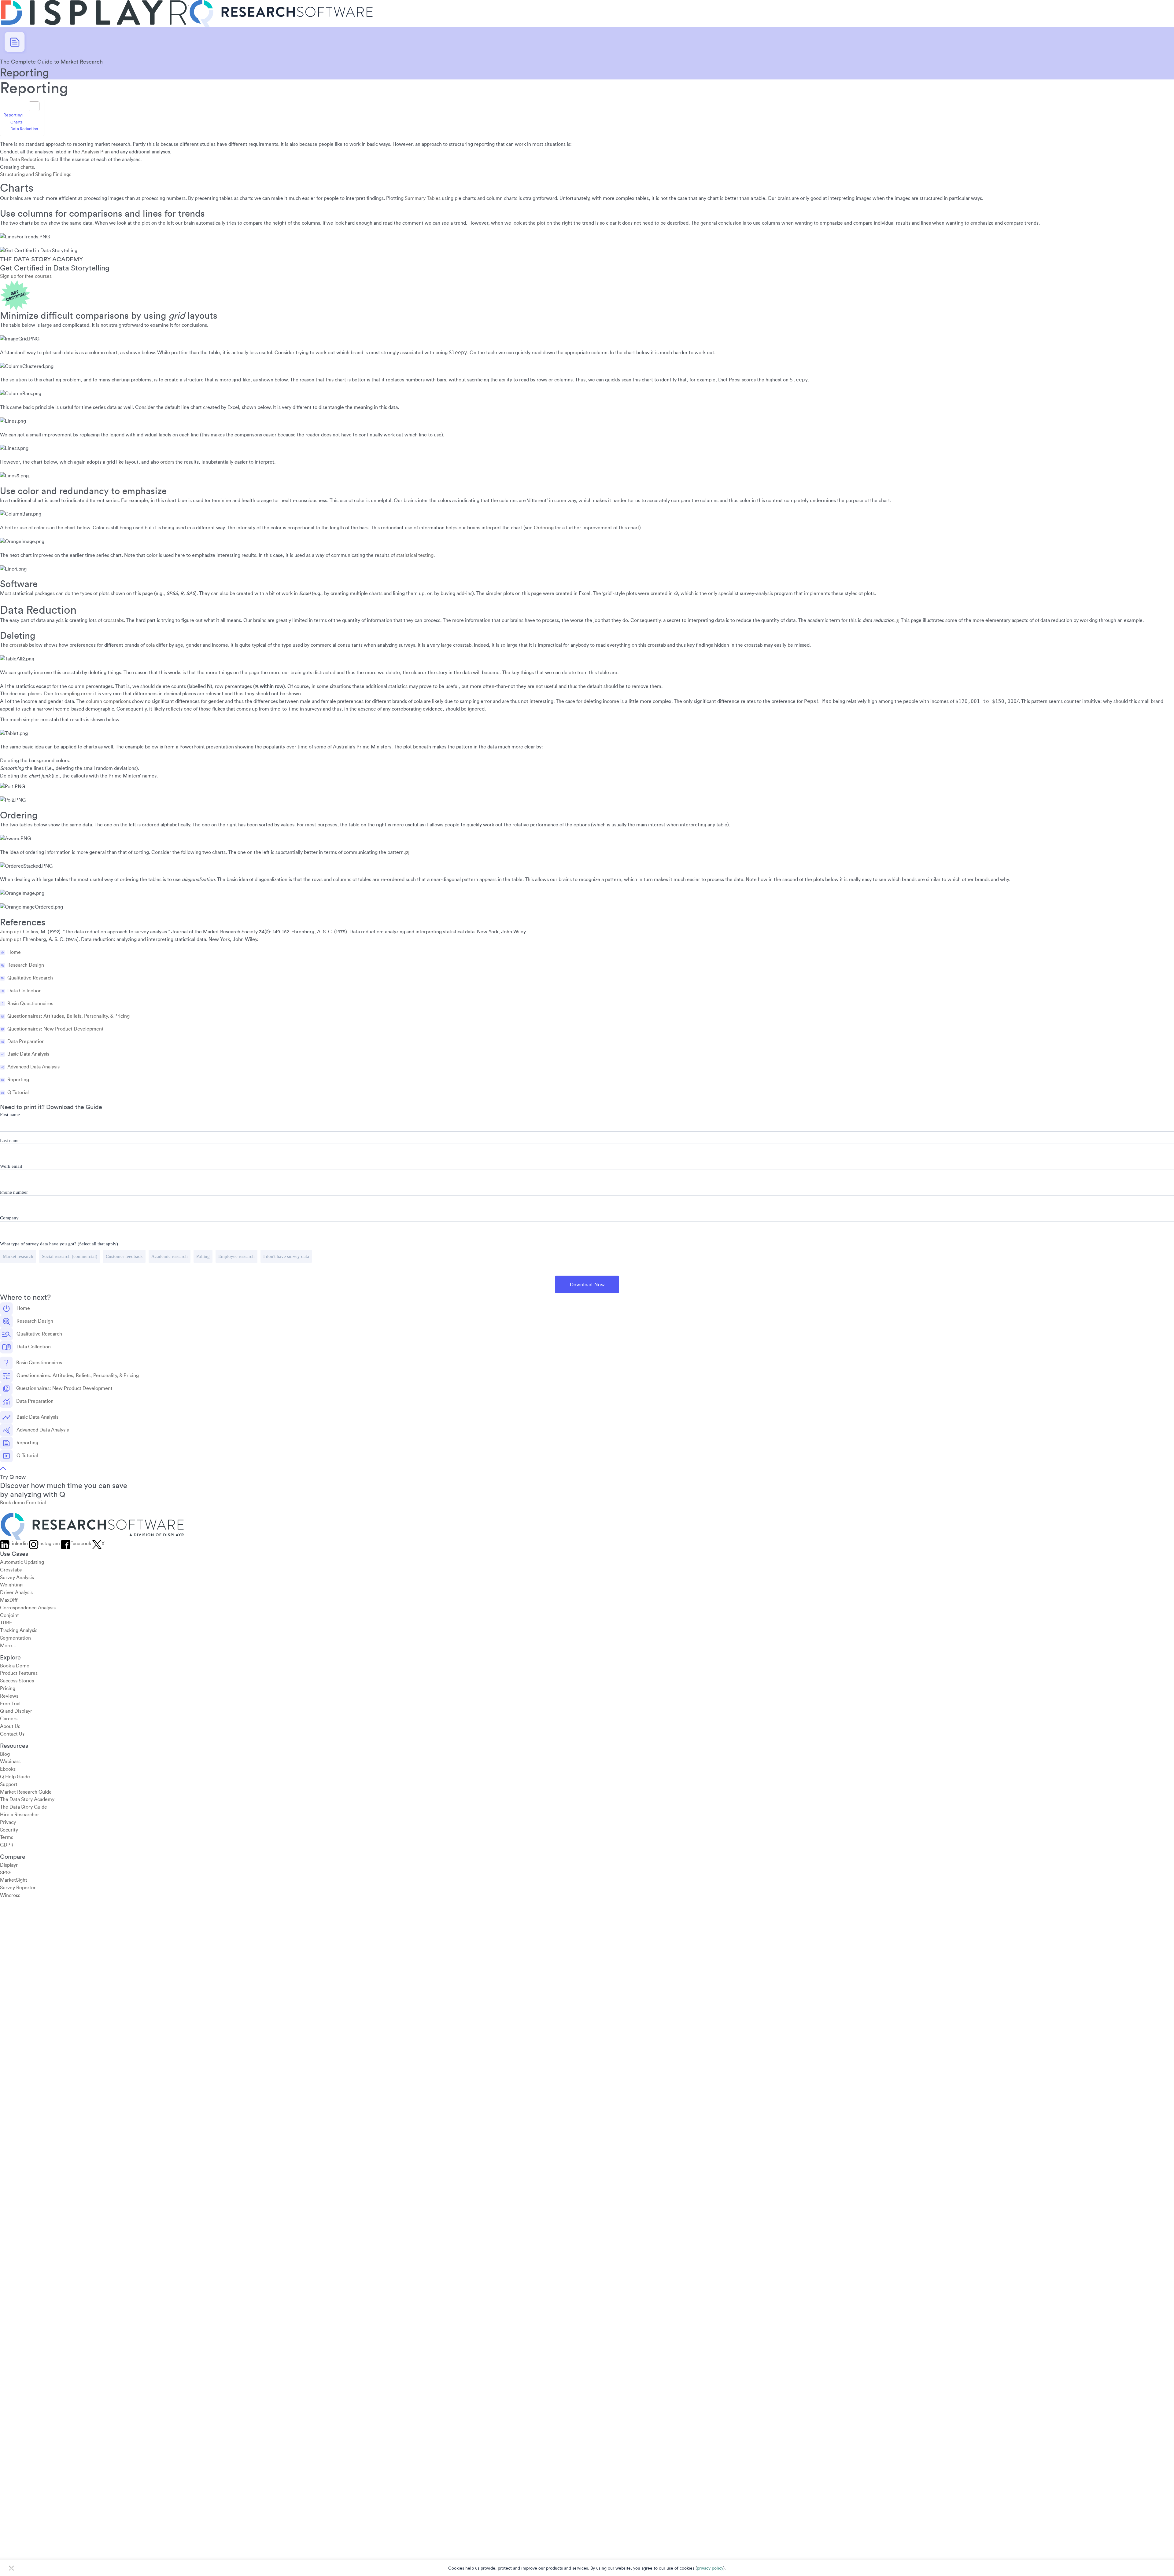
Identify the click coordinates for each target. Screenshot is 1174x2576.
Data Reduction (24, 129)
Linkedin (18, 1544)
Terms (7, 1838)
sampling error (76, 694)
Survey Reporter (18, 1888)
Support (9, 1784)
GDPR (7, 1845)
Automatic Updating (22, 1562)
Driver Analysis (16, 1593)
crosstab (19, 645)
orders (167, 462)
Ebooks (8, 1769)
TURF (6, 1623)
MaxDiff (9, 1600)
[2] (407, 853)
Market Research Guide (26, 1792)
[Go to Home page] (281, 4)
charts (27, 167)
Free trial (36, 1503)
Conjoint (9, 1615)
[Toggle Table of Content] (31, 106)
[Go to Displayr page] (94, 4)
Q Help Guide (15, 1777)
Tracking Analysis (19, 1630)
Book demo (12, 1503)
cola (150, 645)
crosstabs (114, 620)
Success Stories (17, 1681)
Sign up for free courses (26, 276)
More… (8, 1646)
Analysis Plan (96, 152)
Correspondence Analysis (28, 1608)
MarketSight (14, 1880)
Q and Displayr (16, 1711)
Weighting (11, 1585)
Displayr (9, 1865)
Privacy (8, 1822)
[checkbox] (587, 1257)
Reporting (13, 115)
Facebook (81, 1544)
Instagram (49, 1544)
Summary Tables (423, 198)
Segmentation (15, 1638)
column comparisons (108, 701)
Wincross (10, 1895)
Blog (5, 1754)
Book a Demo (15, 1666)
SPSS (6, 1873)
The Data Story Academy (27, 1800)
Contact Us (12, 1734)
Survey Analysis (17, 1578)
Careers (9, 1719)
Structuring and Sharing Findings (36, 175)
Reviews (9, 1696)
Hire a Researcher (20, 1815)
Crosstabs (11, 1570)
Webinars (10, 1762)
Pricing (8, 1689)
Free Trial (10, 1704)
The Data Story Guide (24, 1807)
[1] (897, 621)
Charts (17, 122)
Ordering (544, 528)
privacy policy (710, 2568)
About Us (10, 1726)
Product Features (19, 1674)
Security (9, 1830)
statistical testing (415, 555)
